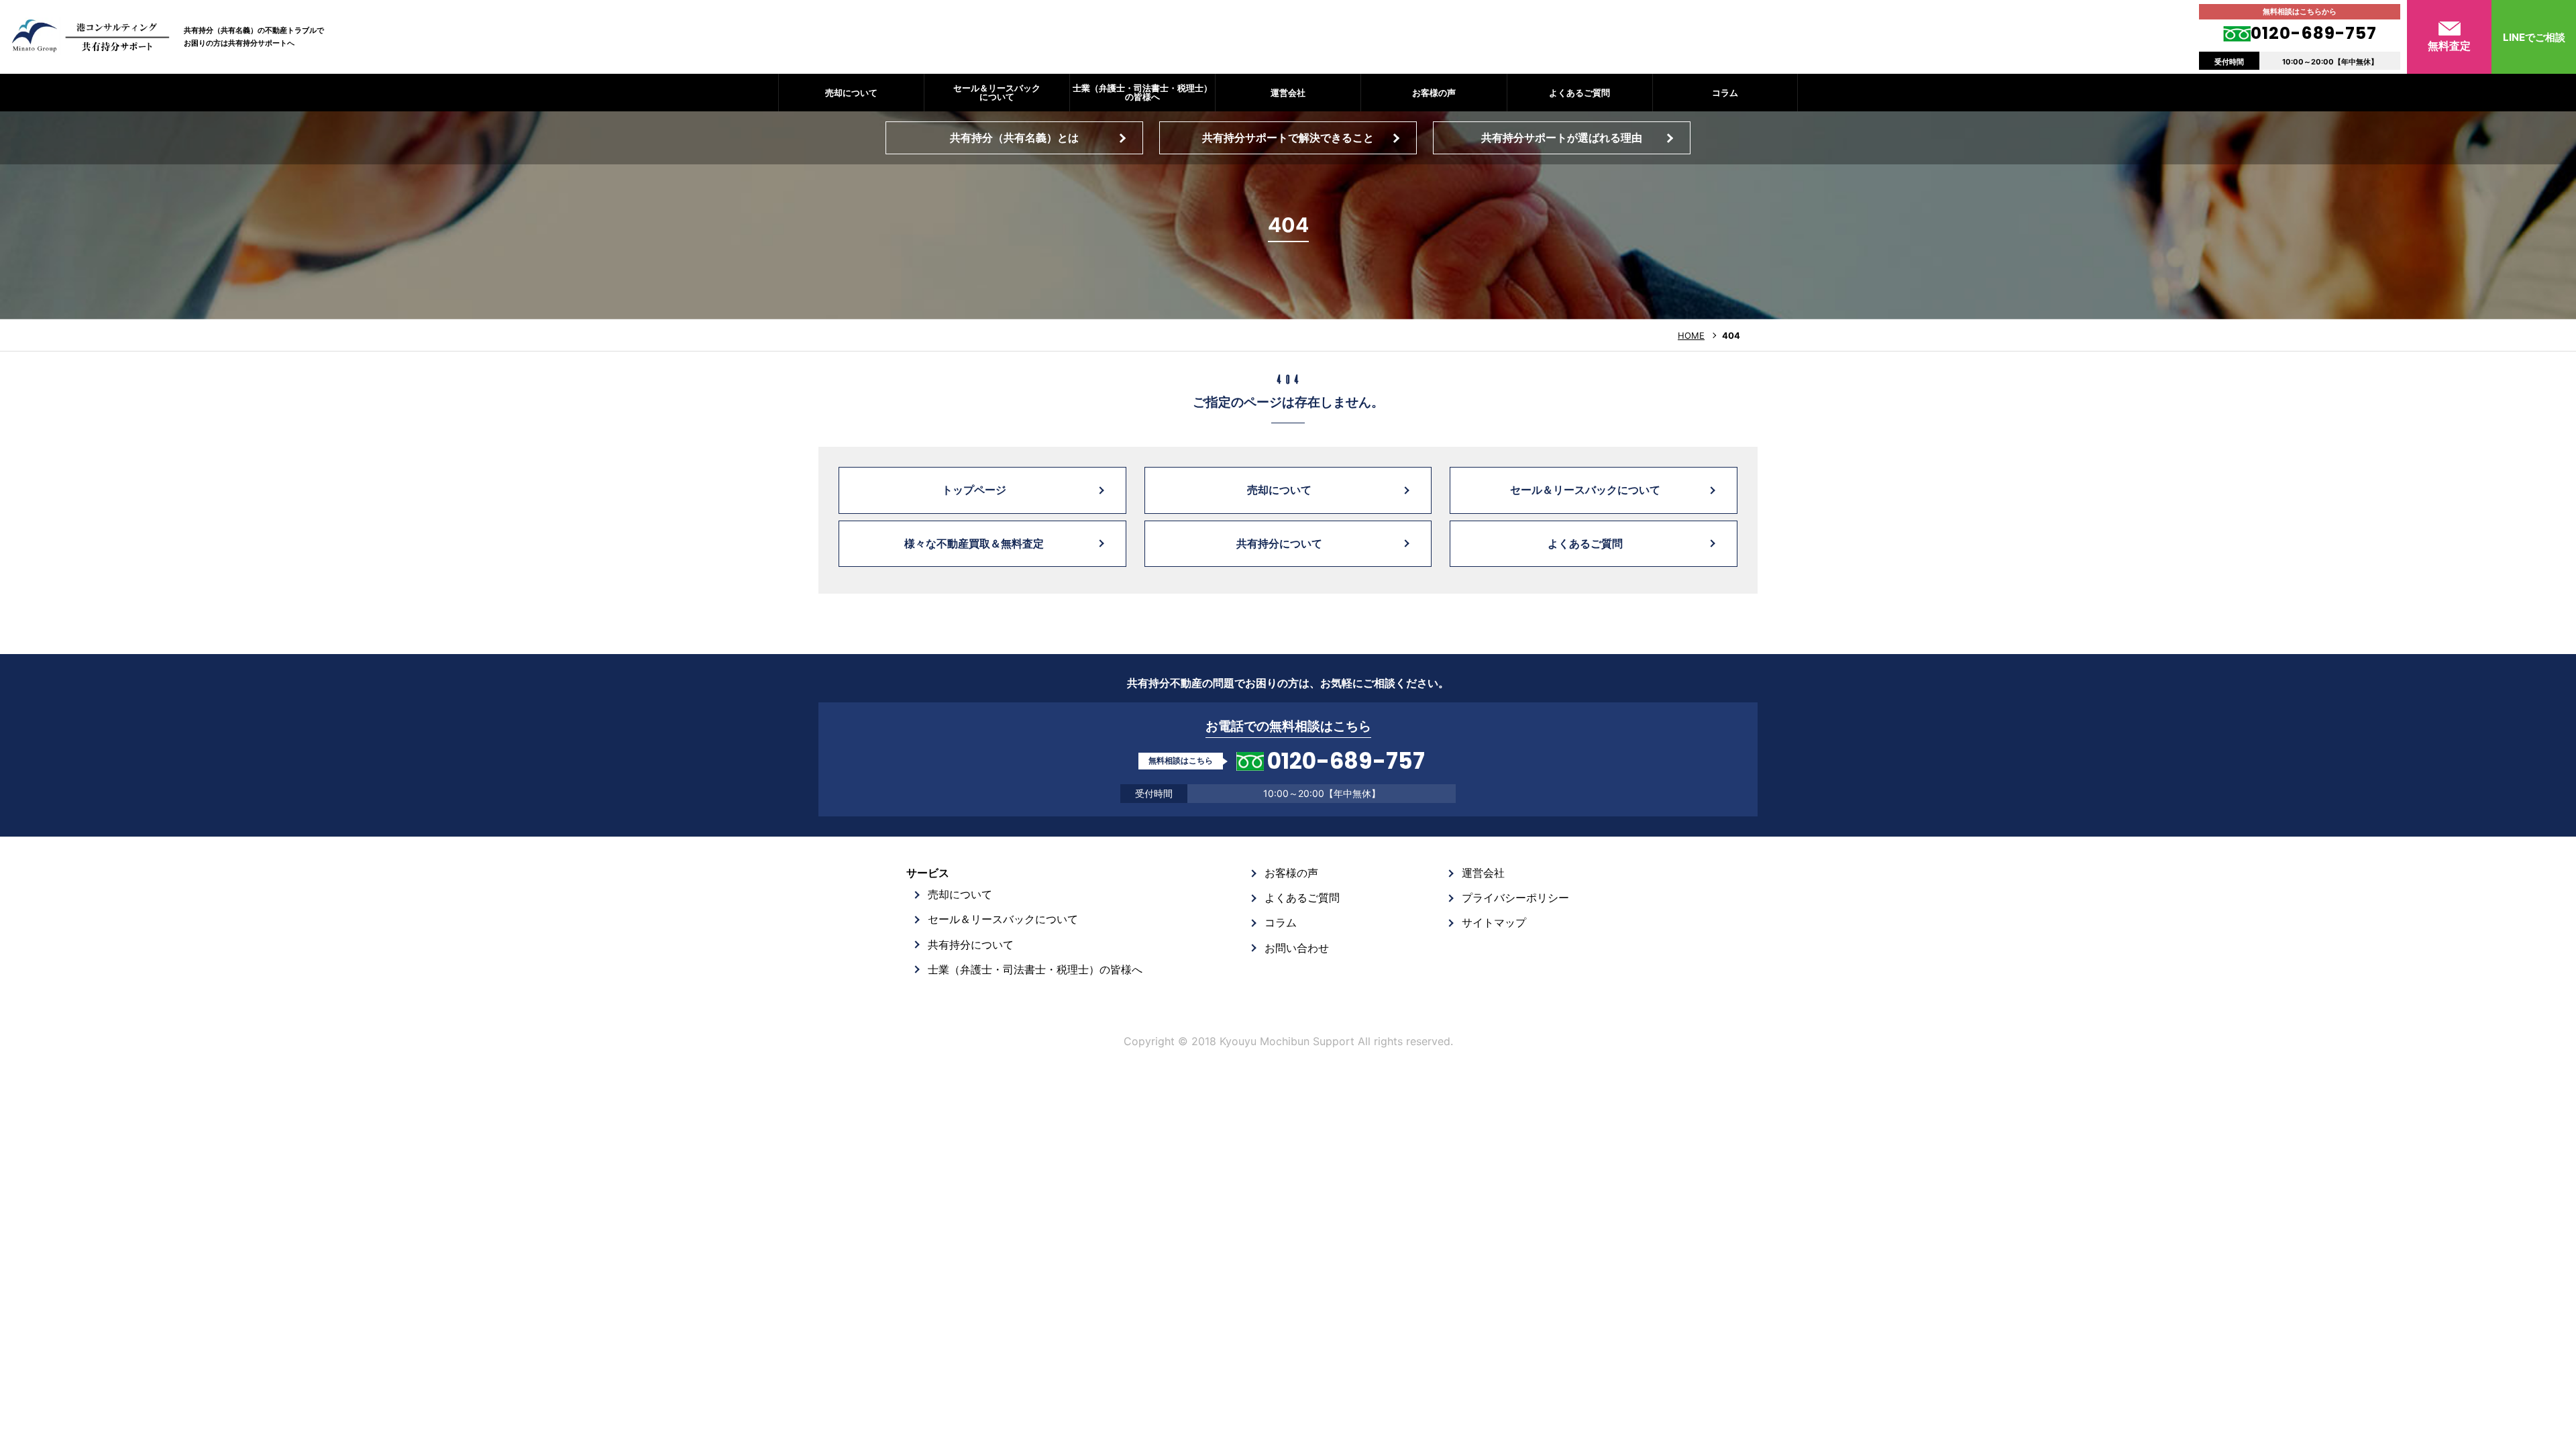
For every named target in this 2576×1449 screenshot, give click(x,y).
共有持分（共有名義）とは (1014, 138)
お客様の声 (1434, 93)
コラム (1725, 93)
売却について (851, 93)
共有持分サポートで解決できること (1288, 138)
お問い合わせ (1297, 948)
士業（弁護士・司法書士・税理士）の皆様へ (1142, 92)
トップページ (974, 490)
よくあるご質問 (1579, 93)
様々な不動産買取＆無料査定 (974, 543)
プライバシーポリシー (1515, 898)
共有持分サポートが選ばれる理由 (1562, 138)
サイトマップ (1494, 922)
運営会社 (1288, 93)
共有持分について (1279, 543)
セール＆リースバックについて (997, 92)
